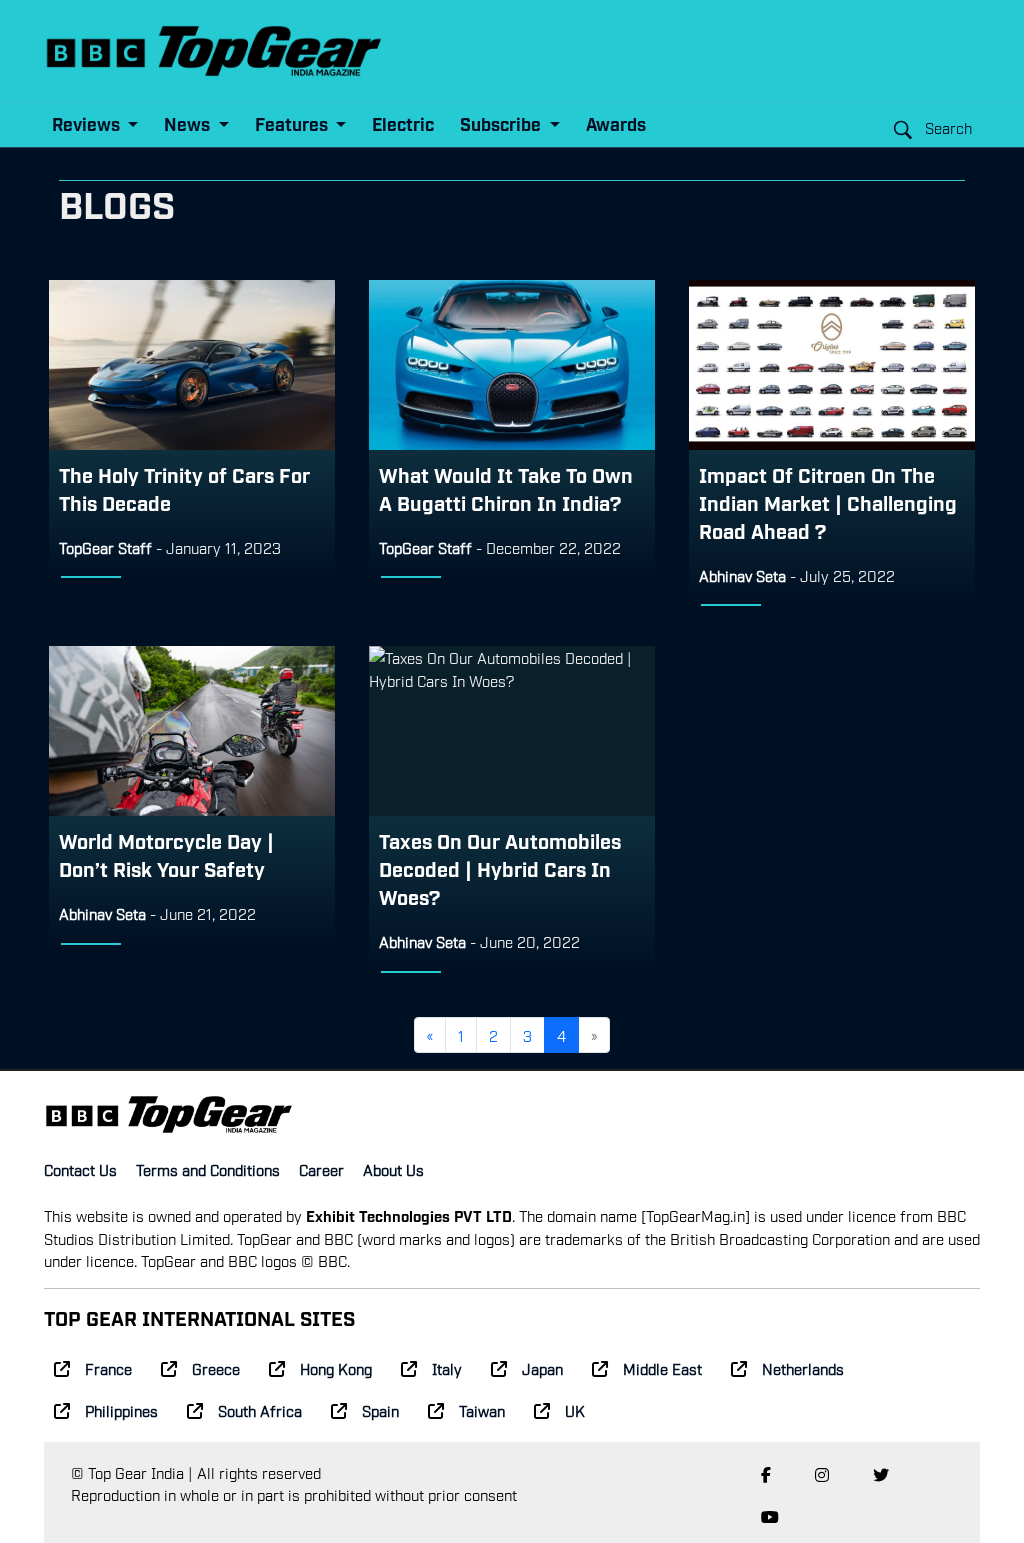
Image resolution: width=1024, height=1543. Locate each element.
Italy (447, 1368)
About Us (393, 1169)
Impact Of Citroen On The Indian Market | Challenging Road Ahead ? (828, 502)
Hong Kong (336, 1368)
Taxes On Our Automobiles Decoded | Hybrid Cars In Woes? (500, 868)
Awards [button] (616, 123)
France (108, 1368)
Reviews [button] (88, 123)
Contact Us (80, 1169)
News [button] (189, 123)
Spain (380, 1410)
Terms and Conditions (208, 1169)
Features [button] (293, 123)
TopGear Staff (105, 547)
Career (321, 1169)
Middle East (662, 1368)
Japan (542, 1368)
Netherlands (803, 1368)
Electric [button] (403, 123)
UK (575, 1410)
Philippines (121, 1410)
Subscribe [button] (502, 123)
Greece (216, 1368)
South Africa (260, 1410)
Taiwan (482, 1410)
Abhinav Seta (742, 575)
